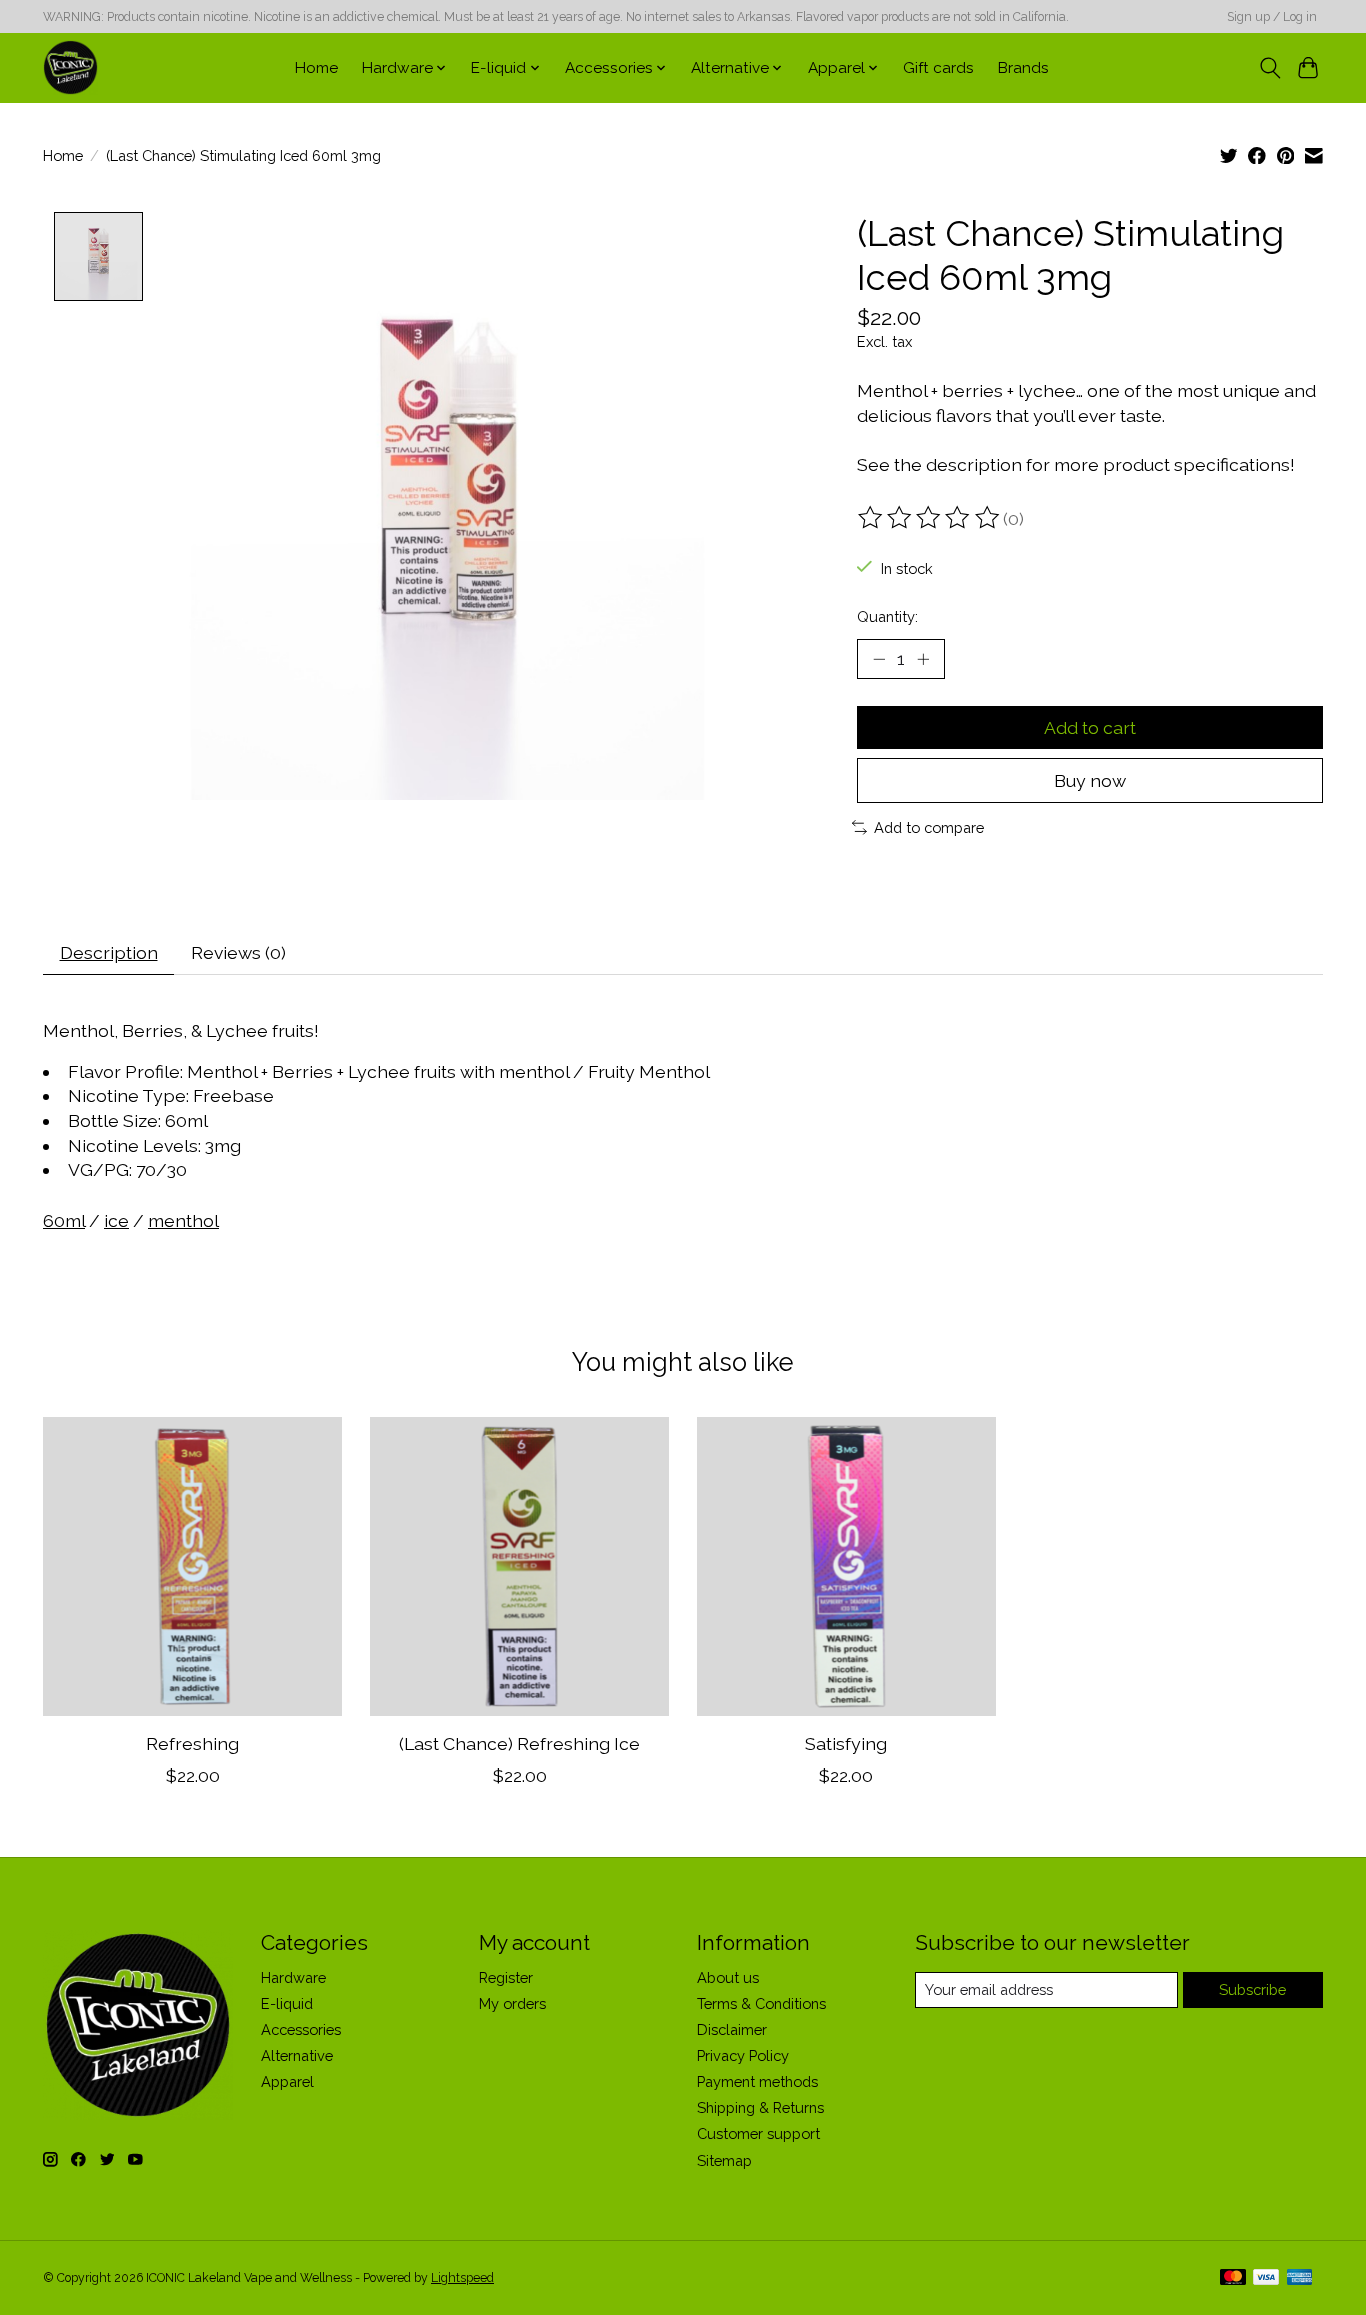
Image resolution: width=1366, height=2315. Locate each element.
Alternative (297, 2055)
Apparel (287, 2081)
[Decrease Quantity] (879, 659)
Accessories (301, 2029)
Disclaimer (732, 2029)
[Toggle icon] (1269, 68)
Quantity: (887, 616)
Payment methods (757, 2081)
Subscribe (1252, 1989)
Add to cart (1090, 727)
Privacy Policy (743, 2055)
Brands (1023, 68)
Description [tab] (109, 952)
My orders (512, 2003)
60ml (64, 1220)
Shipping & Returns (760, 2107)
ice (116, 1220)
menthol (183, 1220)
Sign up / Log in (1272, 17)
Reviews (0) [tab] (238, 952)
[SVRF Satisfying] (846, 1566)
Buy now (1090, 780)
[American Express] (1300, 2278)
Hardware (293, 1977)
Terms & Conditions (761, 2003)
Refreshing (192, 1743)
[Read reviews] (930, 518)
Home (316, 68)
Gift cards (938, 68)
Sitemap (724, 2160)
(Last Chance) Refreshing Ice (519, 1743)
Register (506, 1977)
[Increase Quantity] (923, 659)
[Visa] (1266, 2278)
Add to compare (929, 827)
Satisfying (846, 1743)
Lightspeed (462, 2278)
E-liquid (287, 2003)
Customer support (758, 2133)
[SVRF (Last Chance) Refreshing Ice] (519, 1566)
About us (728, 1977)
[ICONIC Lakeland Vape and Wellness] (70, 67)
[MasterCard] (1233, 2278)
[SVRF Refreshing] (192, 1566)
